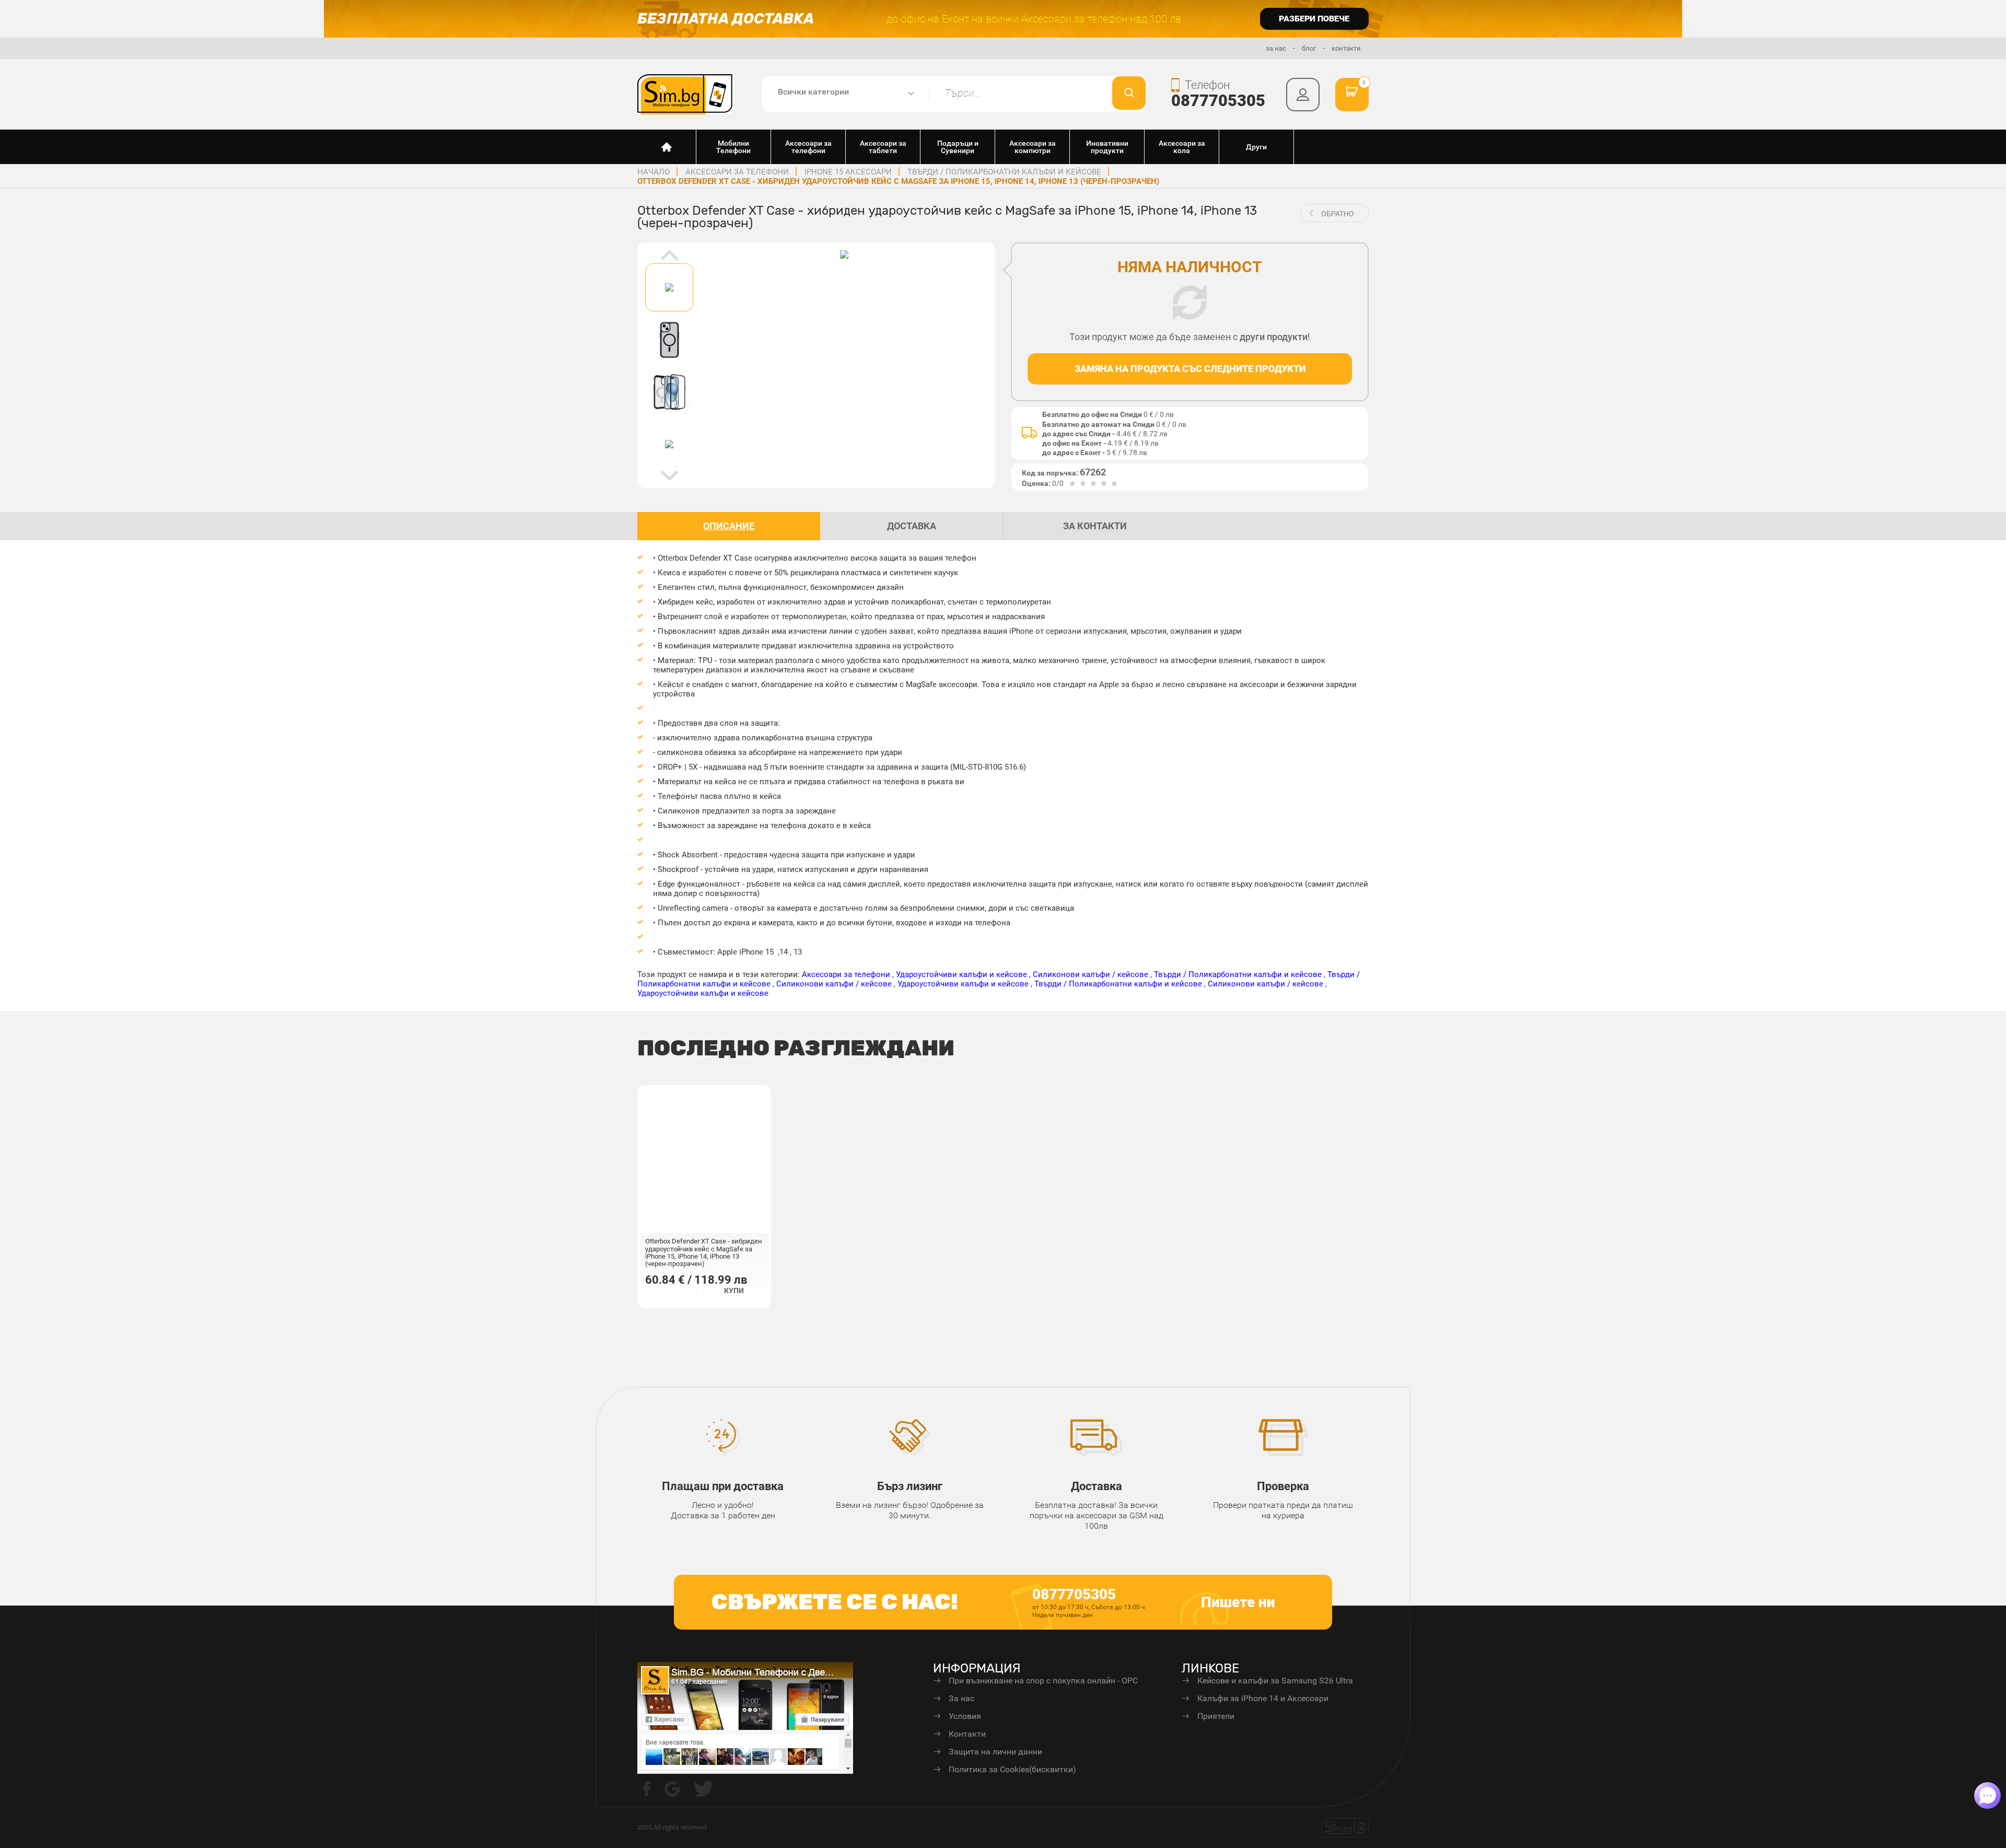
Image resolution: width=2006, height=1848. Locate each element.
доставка (912, 526)
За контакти (1095, 526)
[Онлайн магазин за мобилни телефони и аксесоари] (667, 147)
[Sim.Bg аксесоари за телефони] (686, 94)
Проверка (1283, 1486)
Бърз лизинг (910, 1486)
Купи (734, 1291)
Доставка (1097, 1486)
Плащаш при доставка (723, 1486)
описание (729, 526)
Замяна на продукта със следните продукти (1190, 369)
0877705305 (1218, 101)
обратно (1338, 214)
